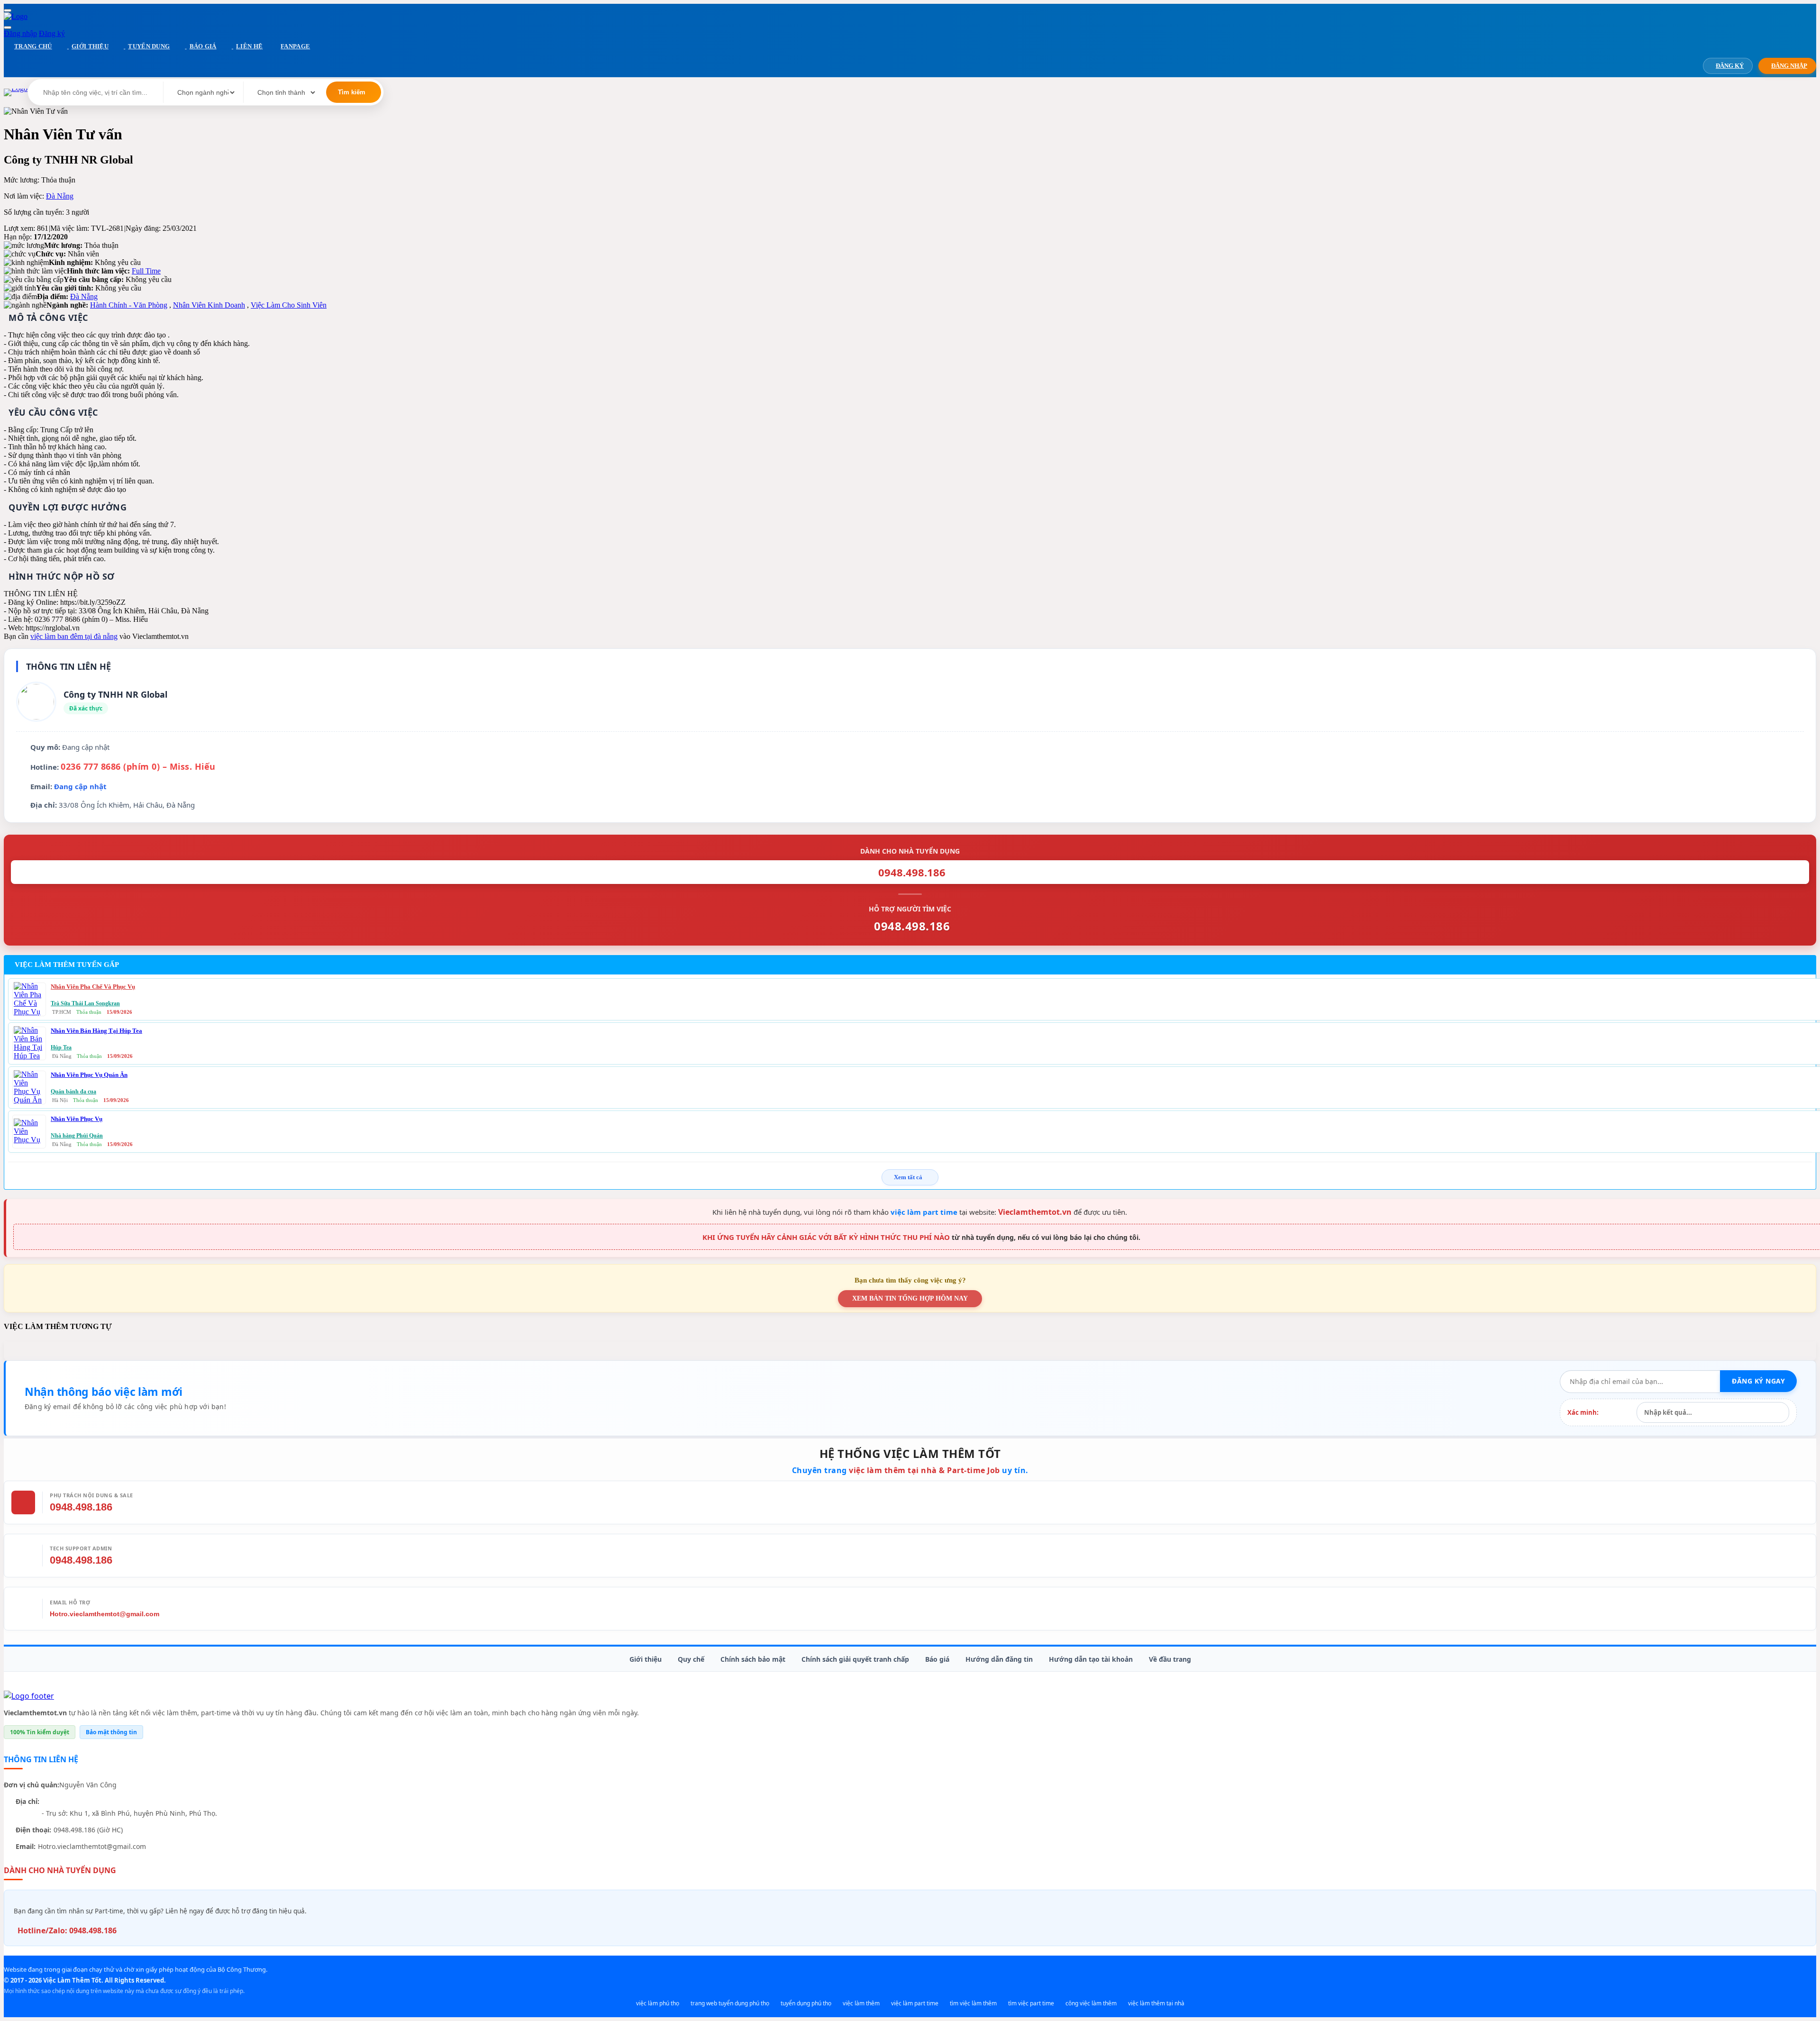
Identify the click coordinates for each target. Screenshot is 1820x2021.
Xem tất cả (908, 1177)
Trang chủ (33, 46)
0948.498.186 (81, 1507)
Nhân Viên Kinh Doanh (209, 305)
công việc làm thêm (1091, 2003)
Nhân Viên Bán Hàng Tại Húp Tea (96, 1031)
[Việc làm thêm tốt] (29, 1696)
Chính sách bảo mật (753, 1659)
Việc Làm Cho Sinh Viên (289, 305)
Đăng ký (52, 33)
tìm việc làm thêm (973, 2003)
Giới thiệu (646, 1659)
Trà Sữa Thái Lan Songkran (85, 1003)
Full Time (146, 271)
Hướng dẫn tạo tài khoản (1091, 1659)
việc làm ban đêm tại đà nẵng (74, 636)
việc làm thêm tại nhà (1156, 2003)
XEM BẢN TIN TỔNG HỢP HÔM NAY (910, 1298)
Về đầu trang (1170, 1659)
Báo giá (937, 1659)
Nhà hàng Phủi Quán (77, 1136)
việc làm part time (924, 1212)
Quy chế (691, 1659)
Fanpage (295, 46)
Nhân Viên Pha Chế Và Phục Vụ (93, 987)
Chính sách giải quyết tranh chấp (855, 1659)
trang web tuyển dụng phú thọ (730, 2003)
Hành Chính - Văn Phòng (129, 305)
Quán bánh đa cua (73, 1092)
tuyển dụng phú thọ (806, 2003)
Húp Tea (61, 1047)
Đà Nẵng (60, 196)
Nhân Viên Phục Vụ (77, 1119)
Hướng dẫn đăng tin (999, 1659)
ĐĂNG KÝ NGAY (1758, 1381)
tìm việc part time (1031, 2003)
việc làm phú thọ (658, 2003)
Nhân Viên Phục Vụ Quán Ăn (89, 1075)
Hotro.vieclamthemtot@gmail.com (105, 1614)
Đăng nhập (20, 33)
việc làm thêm (861, 2003)
